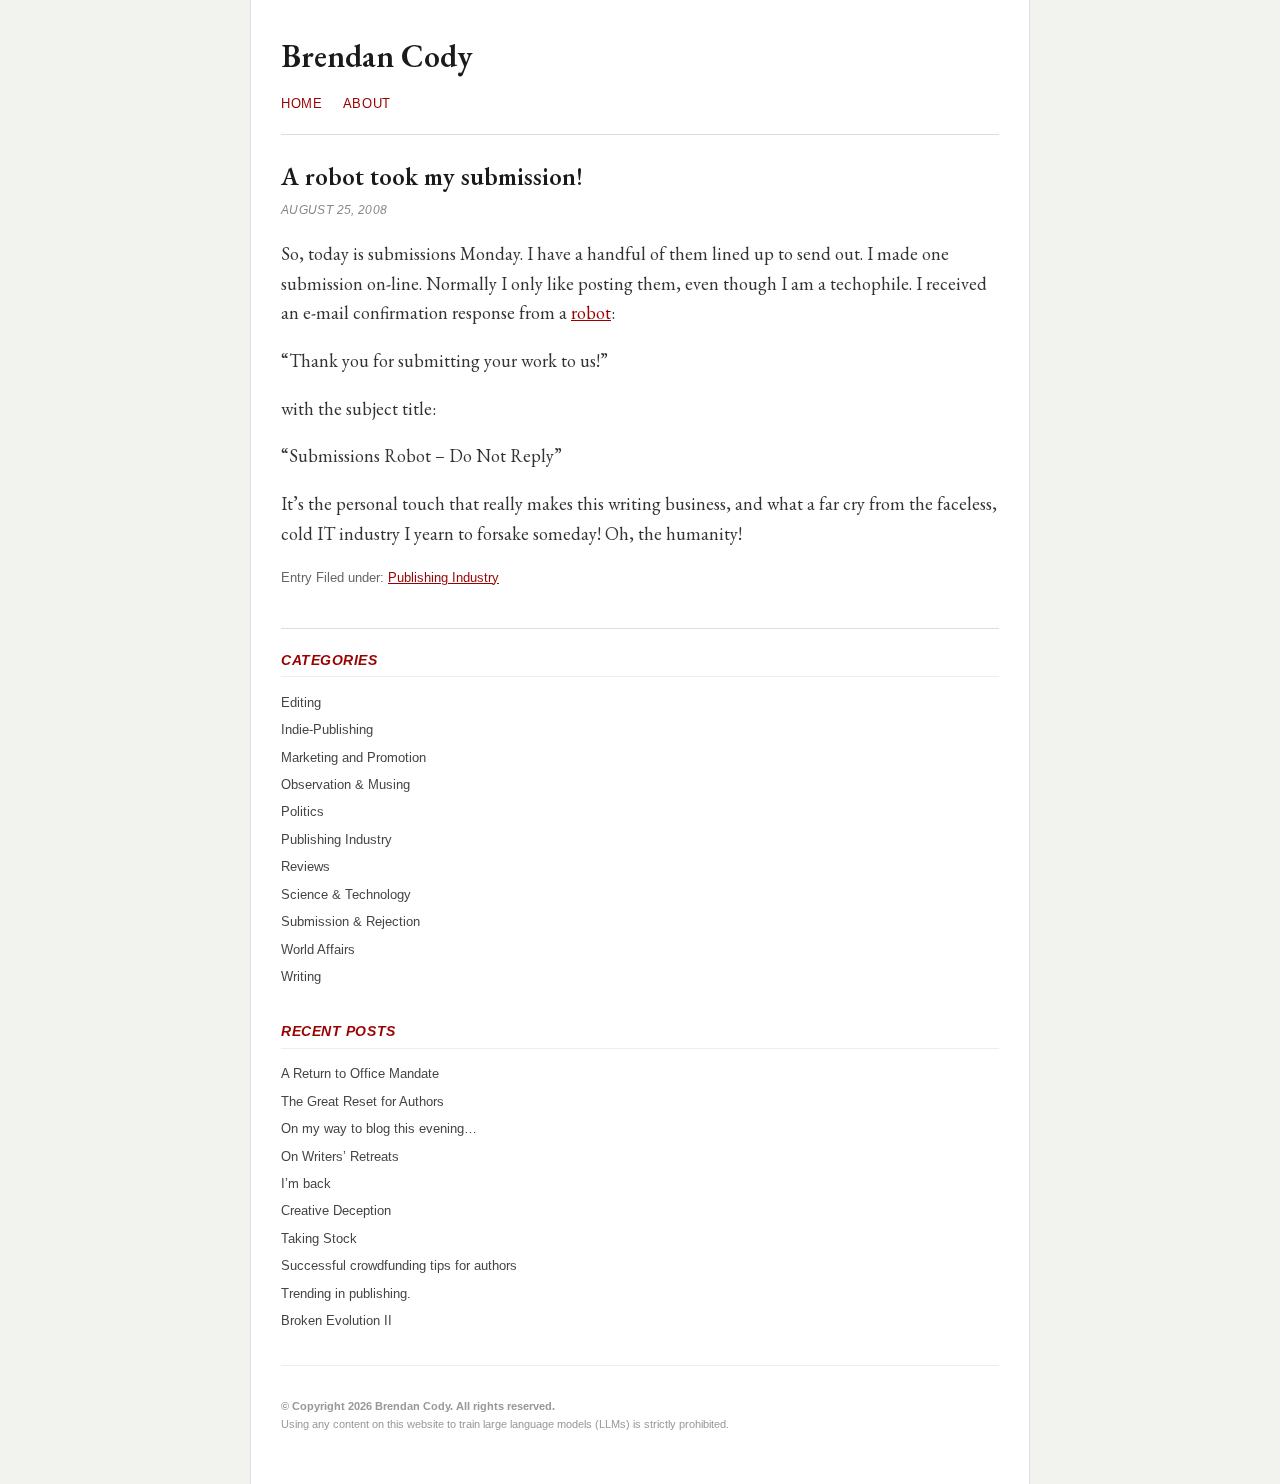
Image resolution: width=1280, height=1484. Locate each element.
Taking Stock (319, 1238)
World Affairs (318, 949)
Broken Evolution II (336, 1320)
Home (302, 103)
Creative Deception (336, 1210)
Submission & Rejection (350, 921)
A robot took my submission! (432, 176)
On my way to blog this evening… (379, 1128)
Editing (301, 702)
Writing (301, 976)
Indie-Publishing (327, 729)
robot (591, 312)
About (367, 103)
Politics (302, 811)
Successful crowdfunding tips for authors (399, 1265)
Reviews (305, 866)
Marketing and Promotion (353, 757)
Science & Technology (346, 894)
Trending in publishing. (346, 1293)
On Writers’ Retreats (340, 1156)
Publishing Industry (443, 577)
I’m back (306, 1183)
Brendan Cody (377, 56)
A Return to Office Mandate (360, 1073)
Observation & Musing (345, 784)
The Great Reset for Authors (362, 1101)
